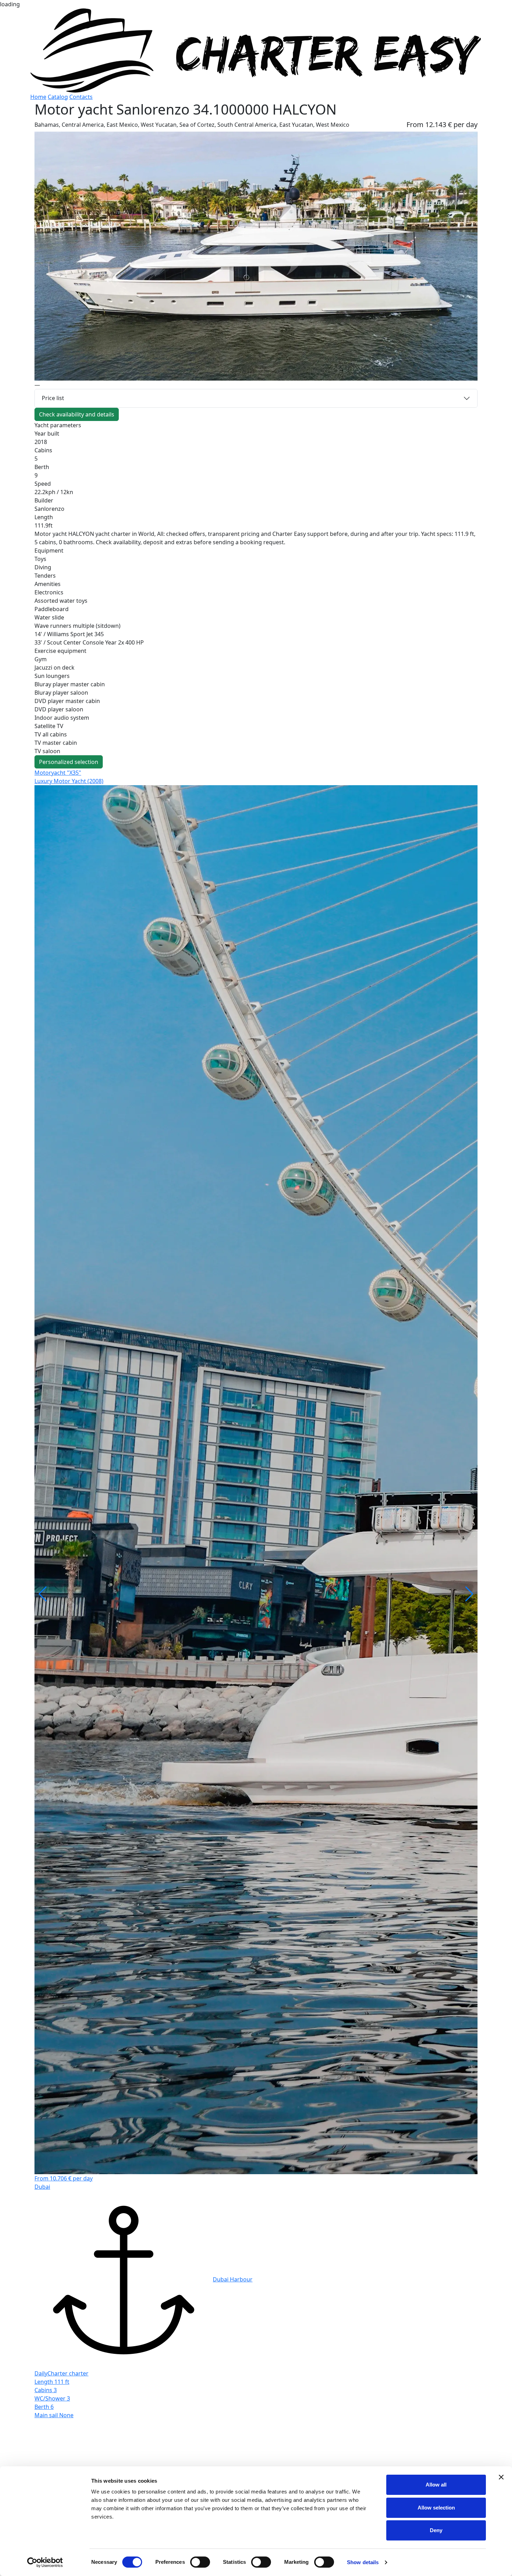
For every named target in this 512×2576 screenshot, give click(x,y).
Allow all (436, 2485)
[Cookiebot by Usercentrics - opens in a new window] (45, 2562)
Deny (436, 2530)
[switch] (200, 2562)
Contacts (81, 97)
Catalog (58, 97)
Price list (53, 398)
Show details (363, 2562)
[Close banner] (501, 2477)
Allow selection (436, 2508)
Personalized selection (69, 762)
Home (38, 97)
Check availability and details (77, 414)
